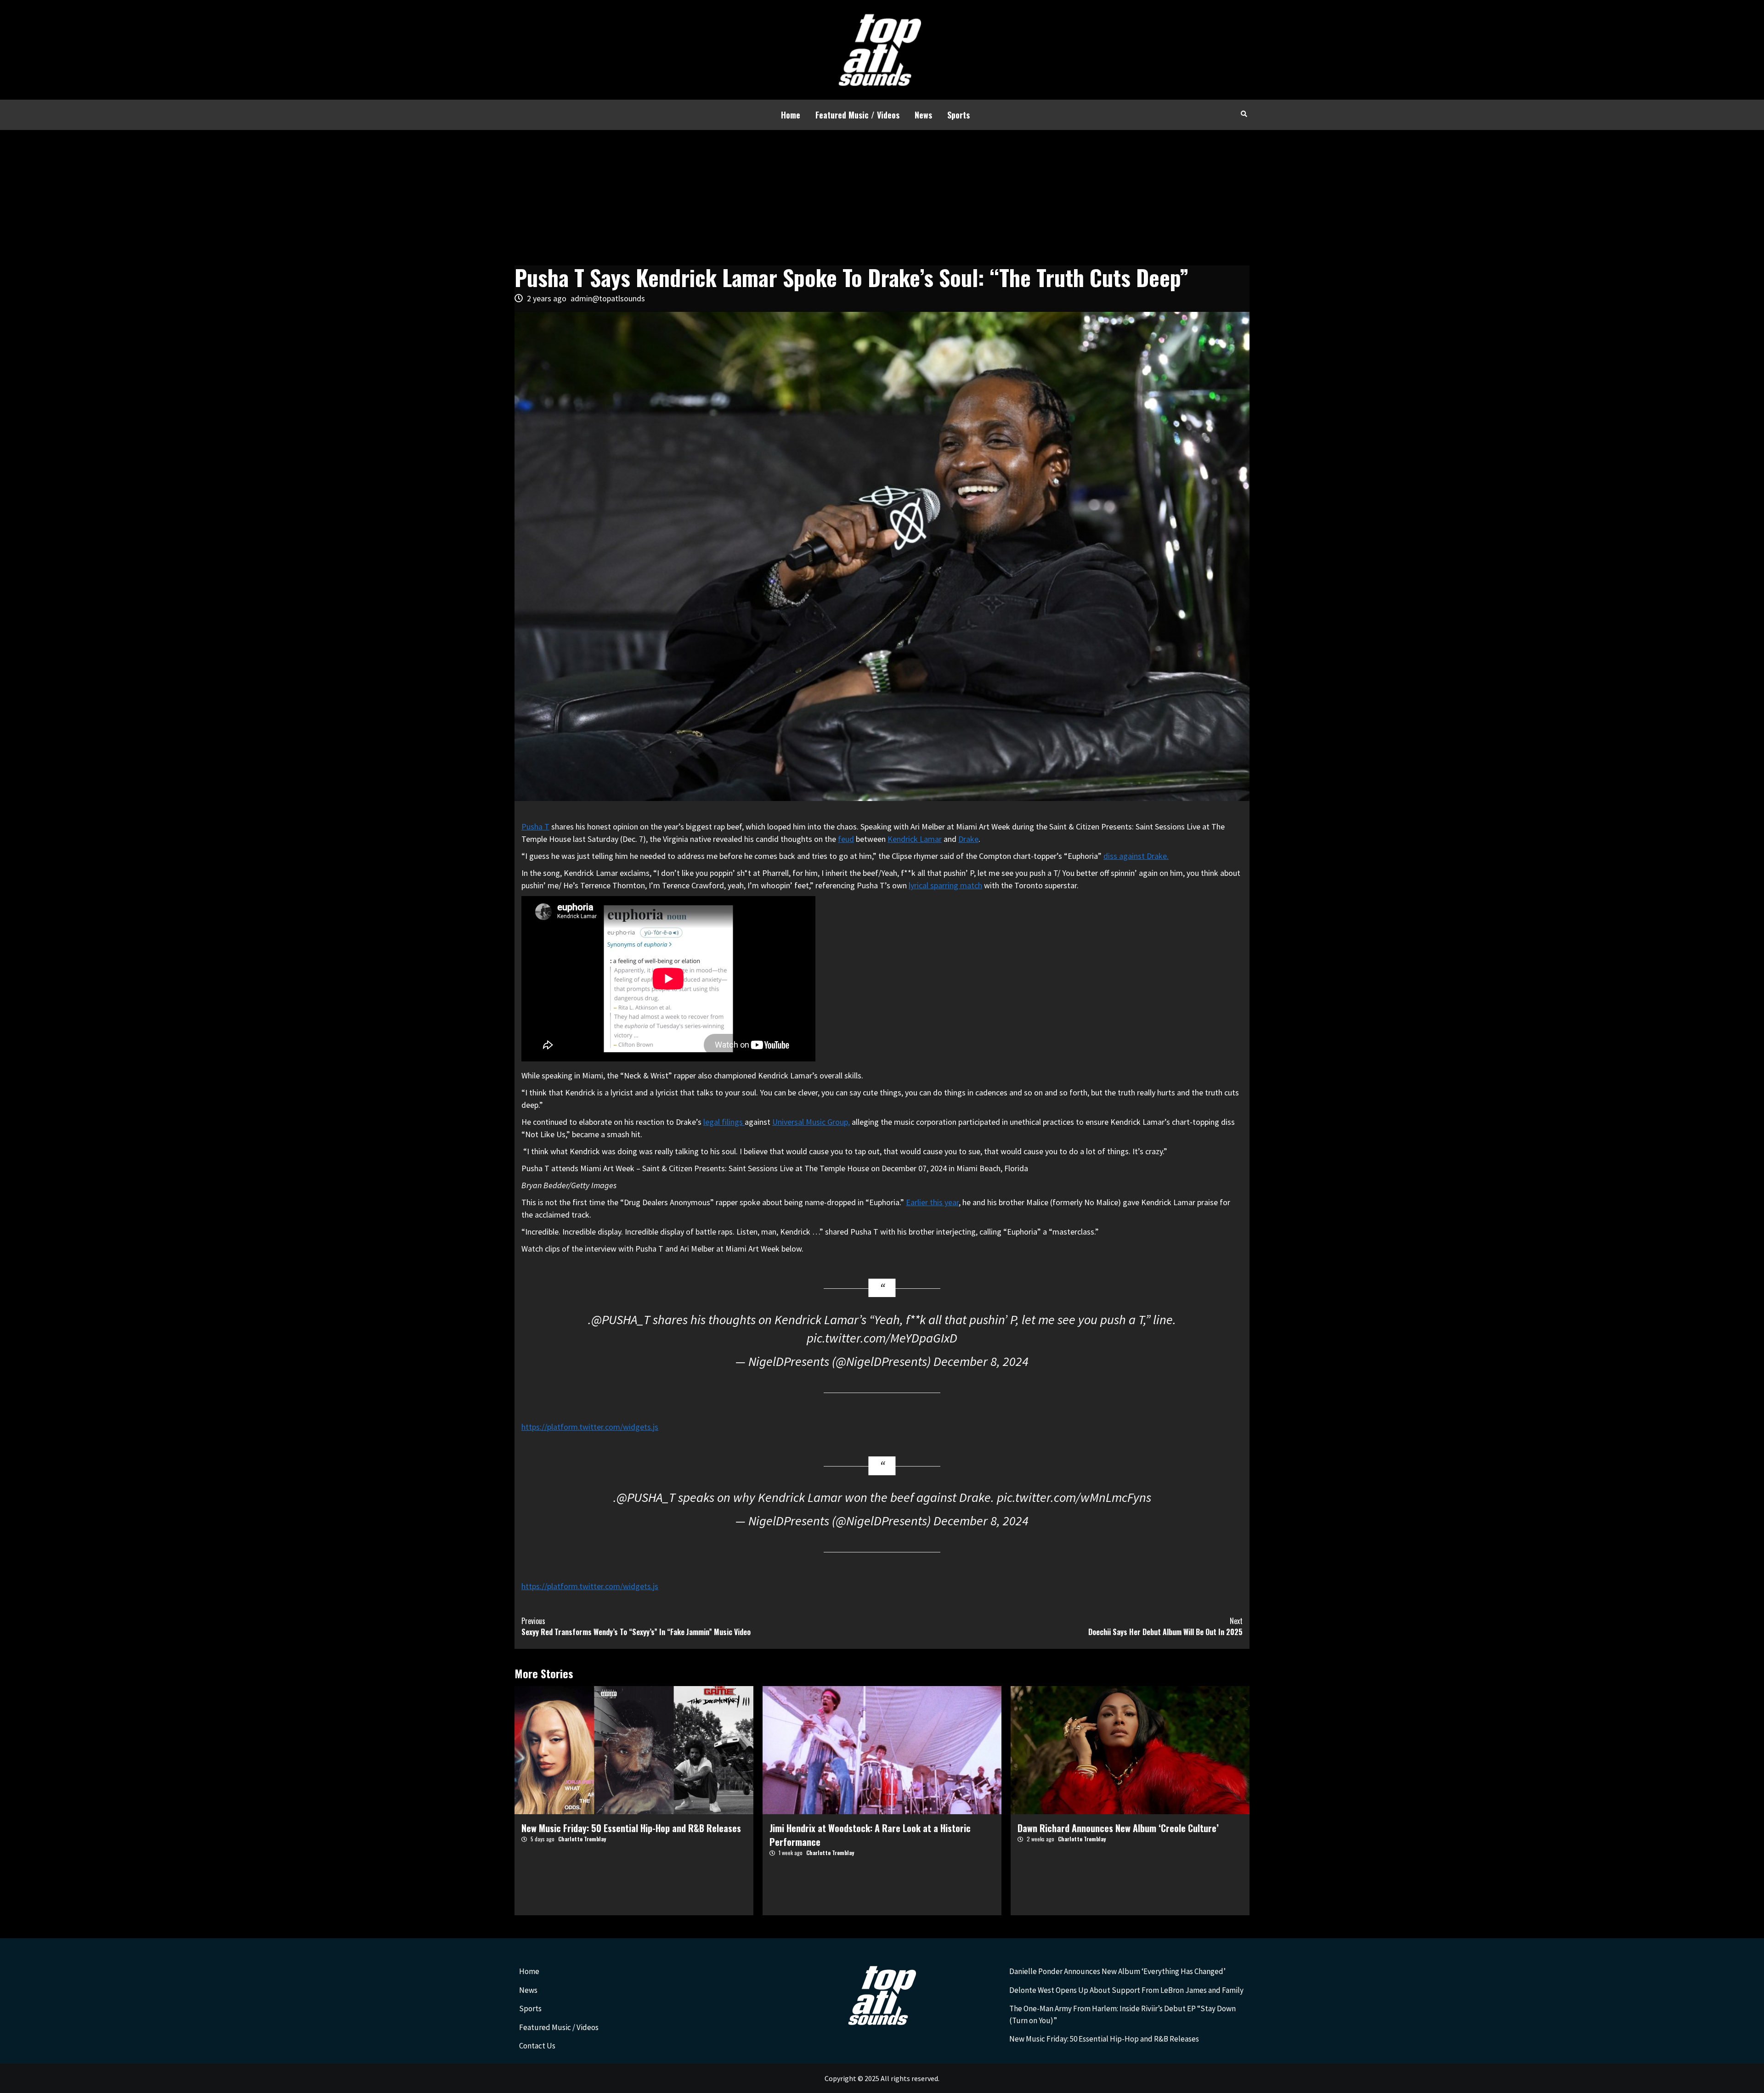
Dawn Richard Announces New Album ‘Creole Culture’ (1118, 1828)
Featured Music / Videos (857, 115)
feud (846, 839)
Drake (968, 839)
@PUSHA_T (621, 1320)
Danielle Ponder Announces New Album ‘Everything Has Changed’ (1117, 1971)
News (923, 115)
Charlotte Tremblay (582, 1839)
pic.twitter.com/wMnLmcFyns (1074, 1497)
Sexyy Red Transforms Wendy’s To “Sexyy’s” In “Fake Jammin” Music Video (636, 1626)
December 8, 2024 (981, 1361)
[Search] (1244, 113)
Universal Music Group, (811, 1122)
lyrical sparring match (945, 885)
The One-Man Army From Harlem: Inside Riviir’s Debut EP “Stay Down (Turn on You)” (1122, 2014)
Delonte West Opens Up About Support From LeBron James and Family (1126, 1990)
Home (791, 115)
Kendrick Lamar (915, 839)
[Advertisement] (882, 199)
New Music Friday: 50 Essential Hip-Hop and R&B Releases (631, 1828)
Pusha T (535, 826)
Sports (958, 115)
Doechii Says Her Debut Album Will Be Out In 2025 (1165, 1626)
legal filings (724, 1122)
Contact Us (537, 2046)
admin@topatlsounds (608, 298)
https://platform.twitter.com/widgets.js (590, 1427)
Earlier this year (932, 1202)
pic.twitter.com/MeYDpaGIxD (882, 1338)
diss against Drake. (1136, 856)
